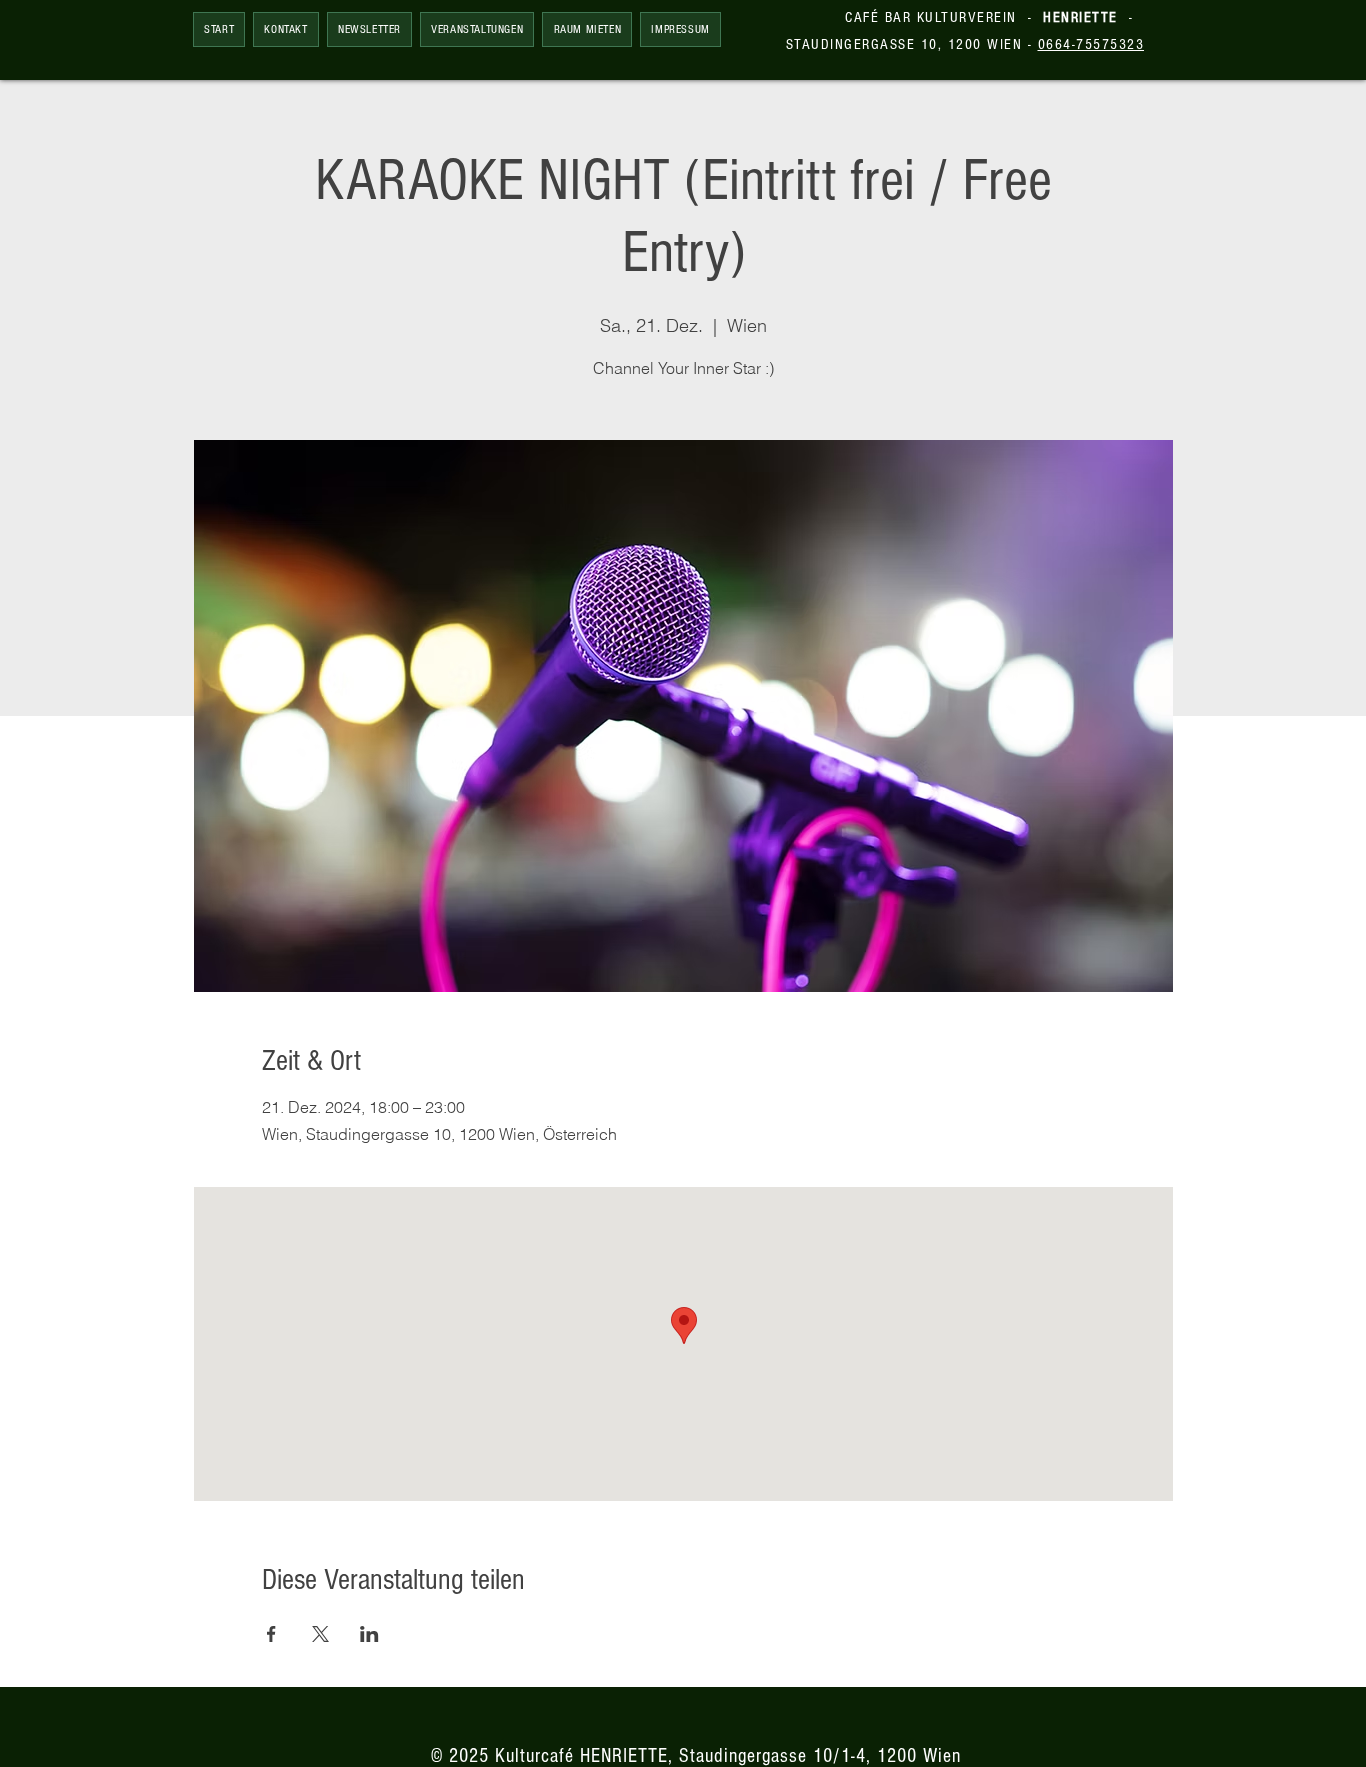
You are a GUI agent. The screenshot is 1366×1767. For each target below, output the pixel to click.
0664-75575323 (1091, 44)
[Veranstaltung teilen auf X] (320, 1634)
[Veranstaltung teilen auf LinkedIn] (369, 1634)
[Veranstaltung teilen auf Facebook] (271, 1634)
